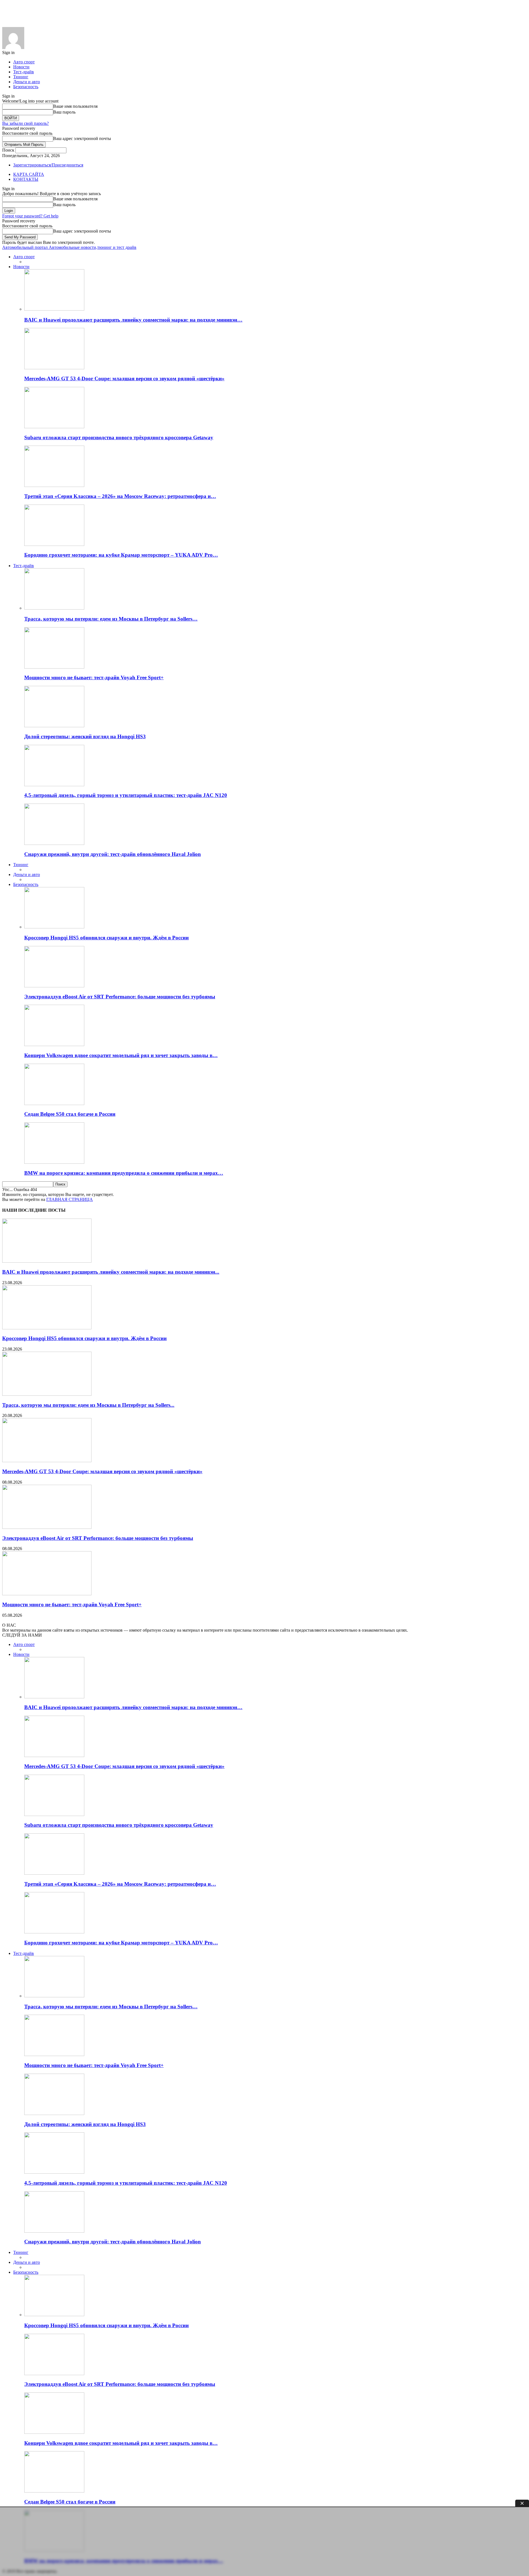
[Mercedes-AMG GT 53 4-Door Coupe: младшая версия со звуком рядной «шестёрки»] (54, 368)
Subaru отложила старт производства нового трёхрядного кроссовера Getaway (119, 437)
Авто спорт (24, 62)
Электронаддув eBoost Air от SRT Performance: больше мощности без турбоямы (120, 997)
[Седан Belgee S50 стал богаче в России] (54, 1104)
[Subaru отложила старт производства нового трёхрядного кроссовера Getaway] (54, 427)
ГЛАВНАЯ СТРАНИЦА (70, 1199)
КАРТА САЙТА (29, 174)
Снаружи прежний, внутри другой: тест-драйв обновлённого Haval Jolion (113, 854)
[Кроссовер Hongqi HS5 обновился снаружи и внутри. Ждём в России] (54, 927)
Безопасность (26, 87)
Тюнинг (21, 77)
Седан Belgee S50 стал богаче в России (70, 1114)
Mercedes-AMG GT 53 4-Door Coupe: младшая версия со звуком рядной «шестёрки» (124, 378)
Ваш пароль (64, 112)
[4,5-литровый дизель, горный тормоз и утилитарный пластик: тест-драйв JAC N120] (54, 785)
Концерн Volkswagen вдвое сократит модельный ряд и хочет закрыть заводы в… (121, 1055)
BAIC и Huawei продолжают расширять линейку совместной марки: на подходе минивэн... (111, 1272)
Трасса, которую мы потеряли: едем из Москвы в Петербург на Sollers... (88, 1405)
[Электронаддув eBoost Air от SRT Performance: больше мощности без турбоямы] (54, 986)
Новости (21, 67)
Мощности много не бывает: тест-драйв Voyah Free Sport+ (94, 677)
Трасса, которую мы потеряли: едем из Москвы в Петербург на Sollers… (111, 619)
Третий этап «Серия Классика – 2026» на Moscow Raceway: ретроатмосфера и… (120, 496)
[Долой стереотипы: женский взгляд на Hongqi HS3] (54, 726)
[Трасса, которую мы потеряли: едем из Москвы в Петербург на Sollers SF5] (54, 608)
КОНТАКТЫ (26, 179)
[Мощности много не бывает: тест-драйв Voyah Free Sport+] (54, 667)
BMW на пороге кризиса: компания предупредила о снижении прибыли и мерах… (124, 1173)
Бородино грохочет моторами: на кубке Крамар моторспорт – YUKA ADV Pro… (121, 555)
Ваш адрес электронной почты (82, 138)
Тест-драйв (24, 72)
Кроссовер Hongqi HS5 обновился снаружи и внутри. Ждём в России (106, 938)
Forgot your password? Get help (30, 216)
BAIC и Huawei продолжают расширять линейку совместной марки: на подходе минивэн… (133, 320)
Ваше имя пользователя (75, 106)
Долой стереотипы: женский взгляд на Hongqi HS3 (85, 736)
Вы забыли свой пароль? (25, 123)
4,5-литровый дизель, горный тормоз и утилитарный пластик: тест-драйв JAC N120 (126, 795)
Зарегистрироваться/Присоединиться (48, 165)
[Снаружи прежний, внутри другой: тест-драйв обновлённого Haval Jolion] (54, 843)
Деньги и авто (27, 82)
